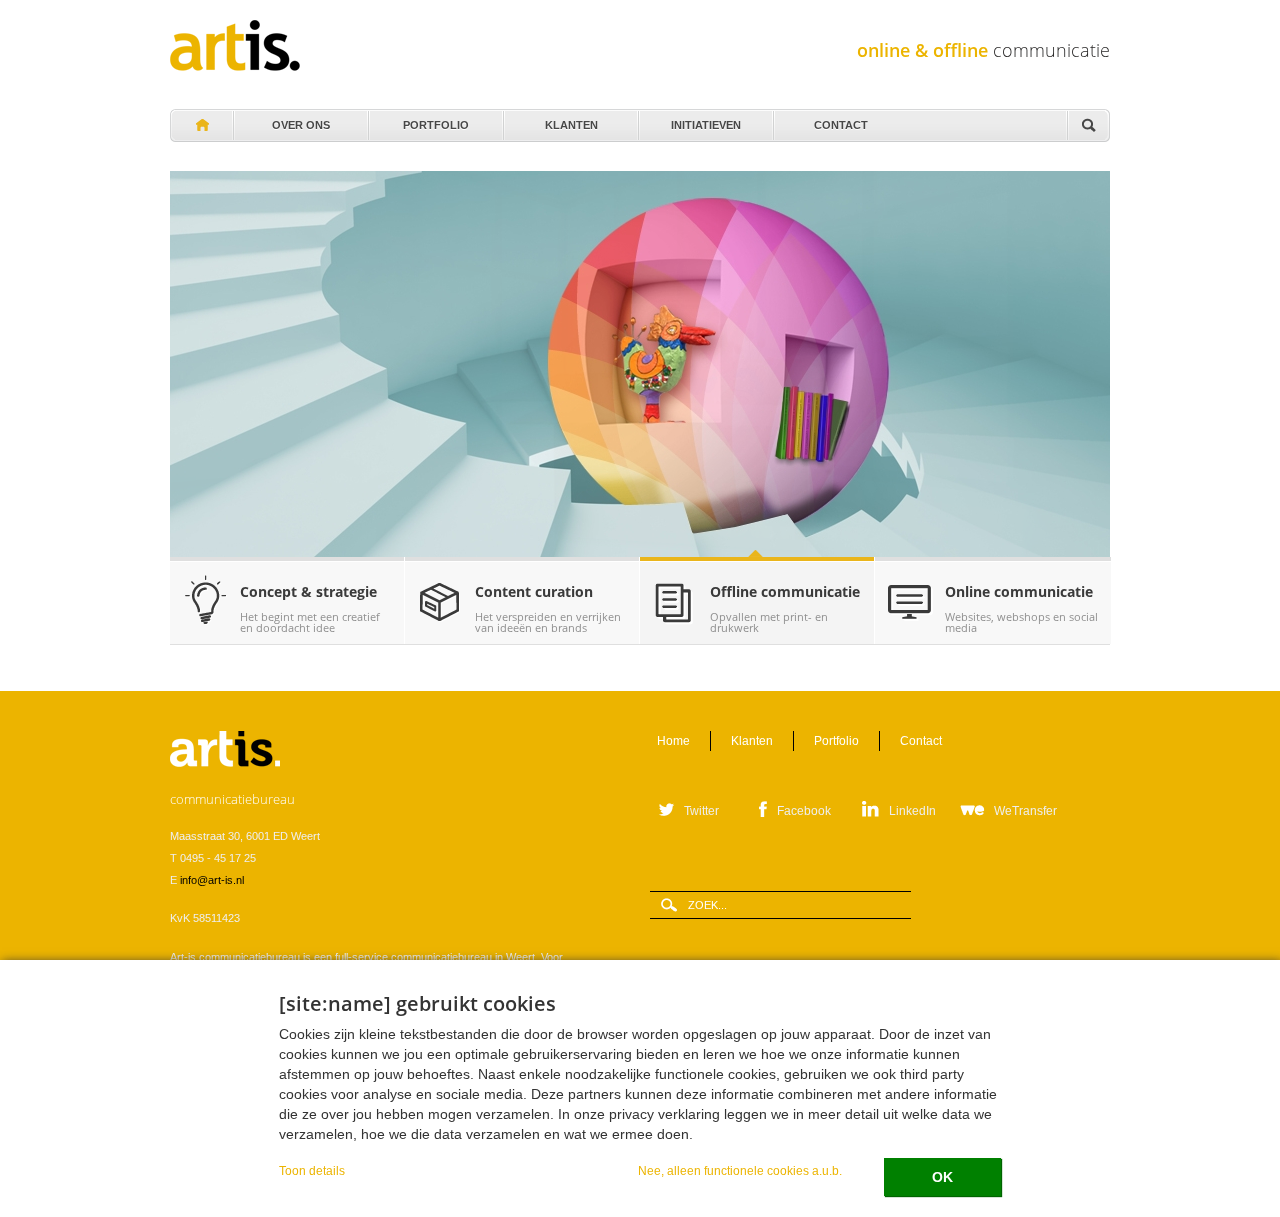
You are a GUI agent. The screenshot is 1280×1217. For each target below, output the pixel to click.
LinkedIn (912, 811)
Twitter (701, 811)
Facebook (804, 811)
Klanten (571, 120)
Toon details (312, 1170)
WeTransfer (1025, 811)
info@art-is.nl (212, 880)
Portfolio (436, 120)
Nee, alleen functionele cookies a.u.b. (740, 1170)
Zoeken (1088, 126)
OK (942, 1177)
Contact (841, 120)
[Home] (235, 45)
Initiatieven (706, 120)
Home (201, 126)
